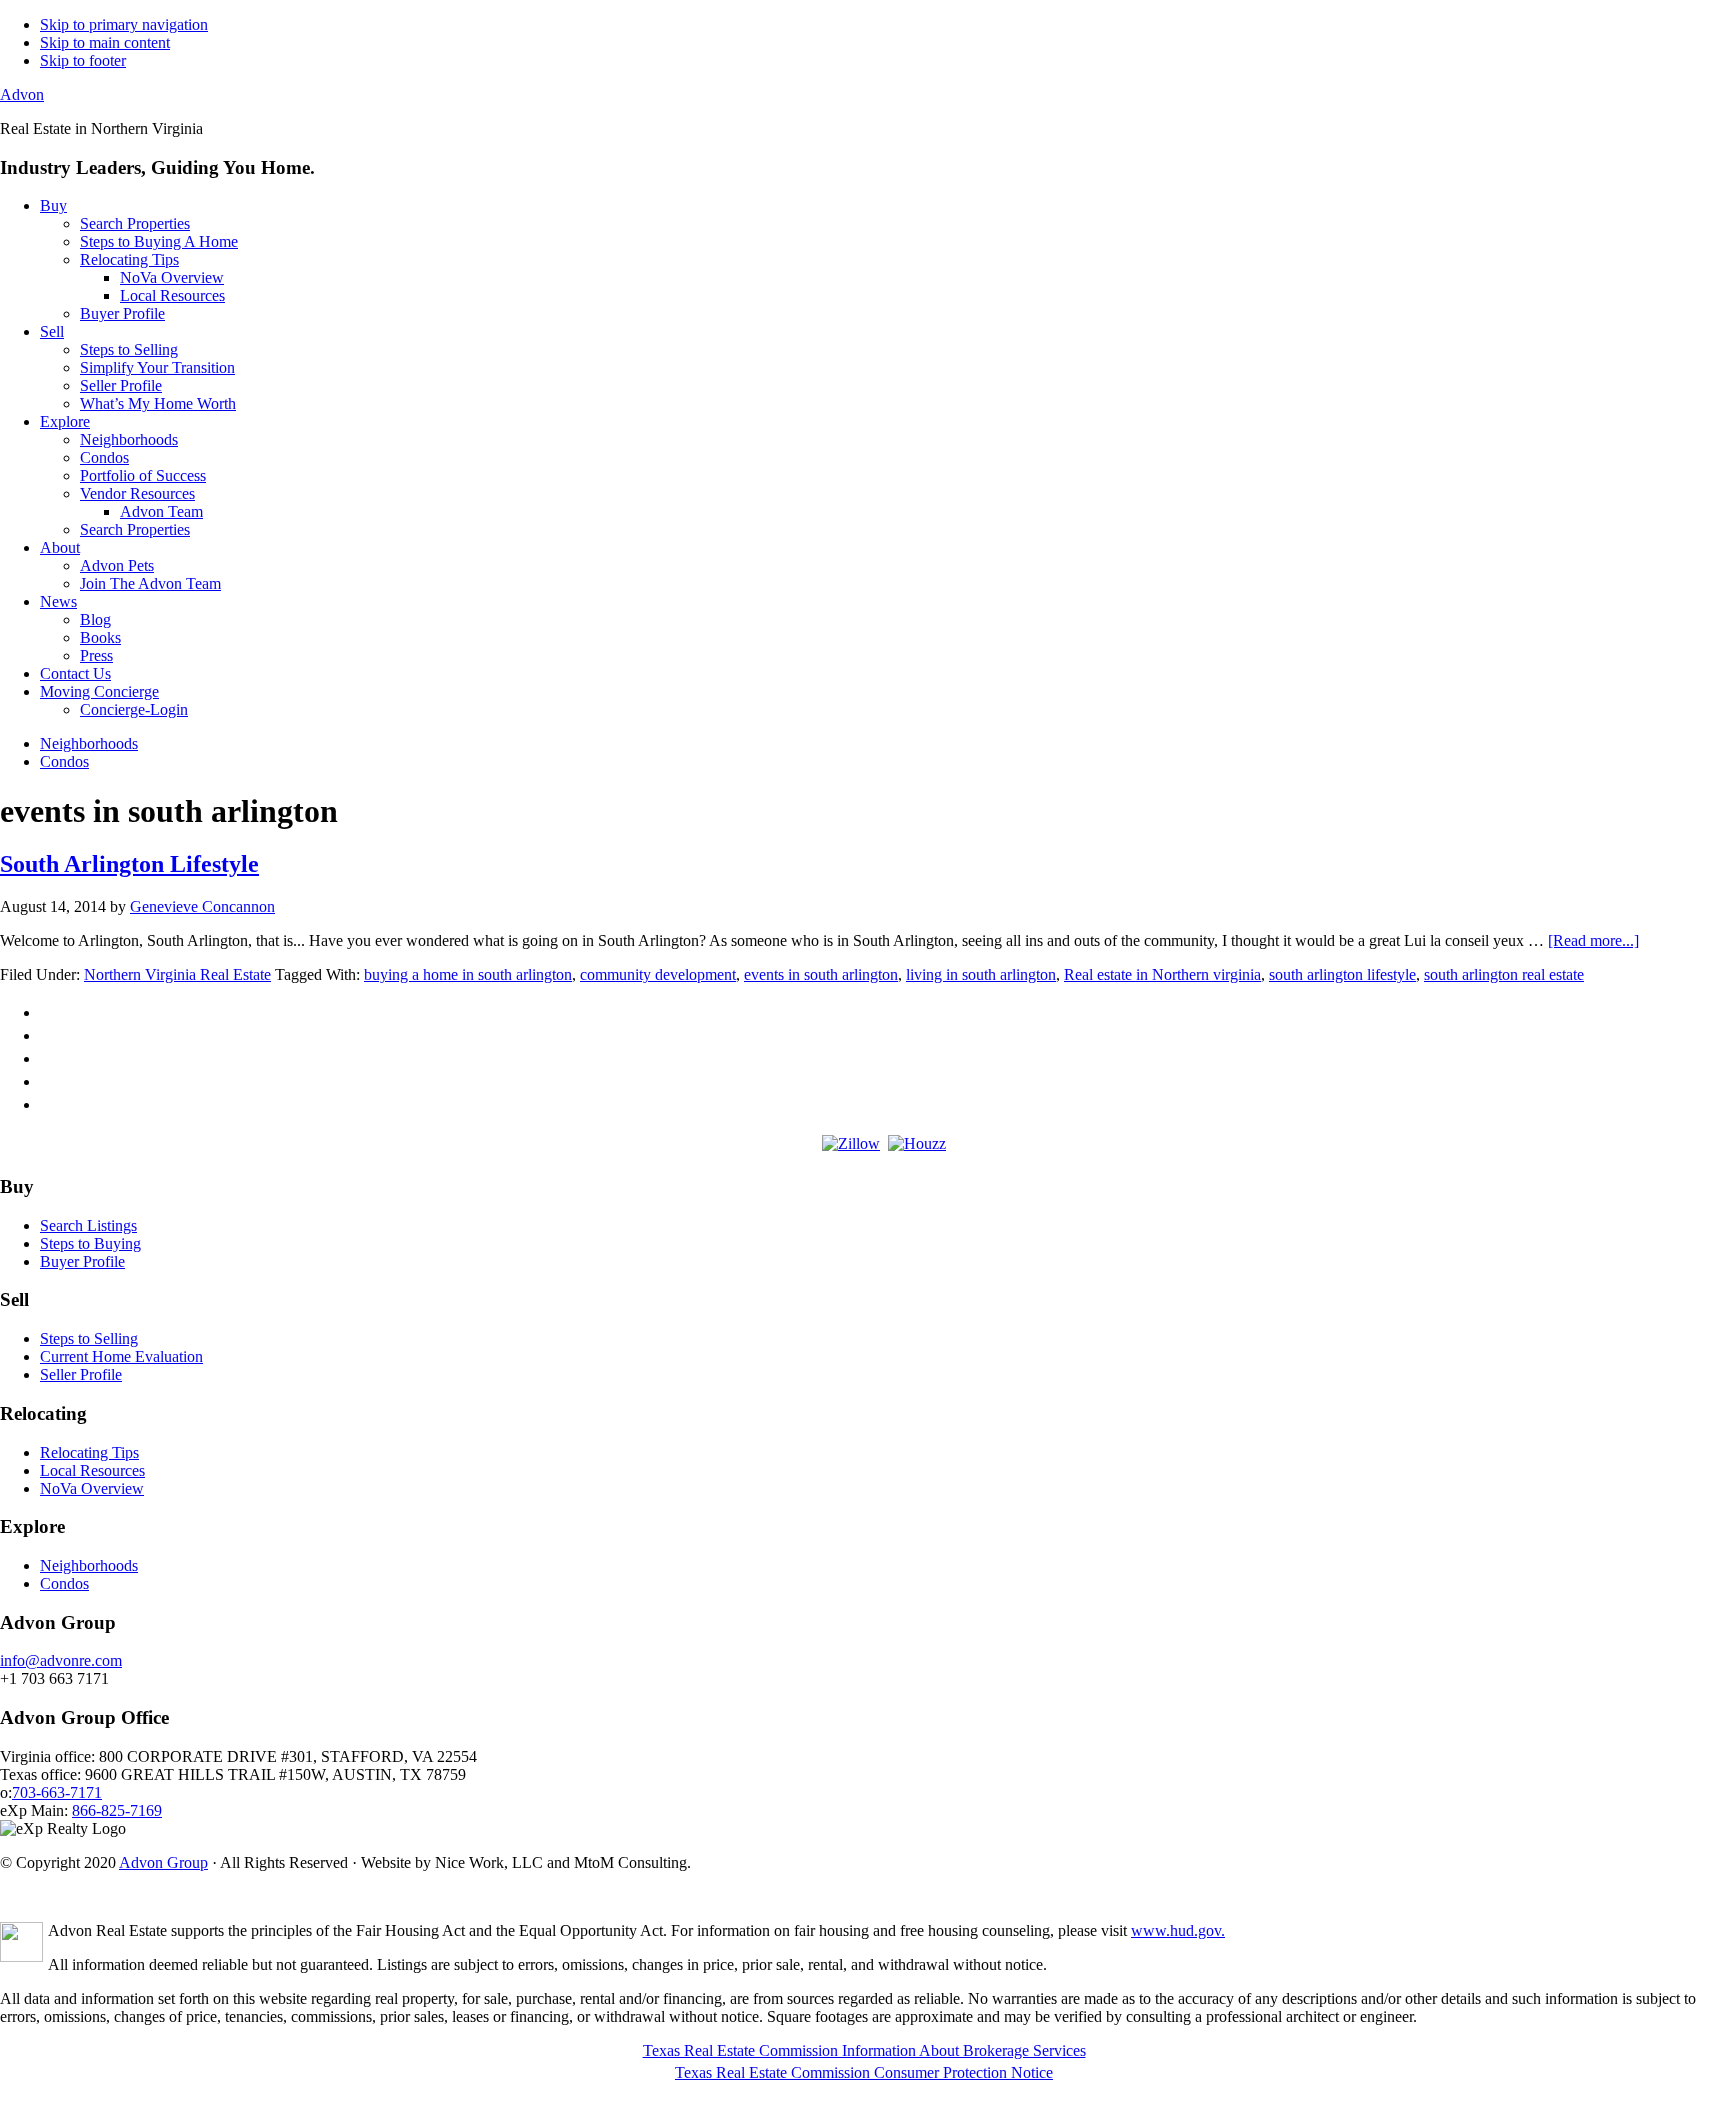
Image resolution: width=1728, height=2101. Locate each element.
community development (658, 974)
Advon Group (163, 1862)
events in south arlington (821, 974)
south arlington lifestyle (1342, 974)
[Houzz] (917, 1143)
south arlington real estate (1504, 974)
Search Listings (88, 1225)
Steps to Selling (89, 1338)
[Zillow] (851, 1143)
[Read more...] (1593, 940)
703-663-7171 (57, 1792)
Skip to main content (105, 42)
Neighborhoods (89, 1565)
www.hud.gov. (1178, 1930)
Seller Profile (81, 1374)
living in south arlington (981, 974)
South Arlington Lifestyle (129, 864)
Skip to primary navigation (124, 24)
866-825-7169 (117, 1810)
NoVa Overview (92, 1488)
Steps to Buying (90, 1243)
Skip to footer (83, 60)
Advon (22, 94)
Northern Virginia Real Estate (177, 974)
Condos (64, 1583)
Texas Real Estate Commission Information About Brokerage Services (864, 2050)
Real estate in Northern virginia (1162, 974)
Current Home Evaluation (121, 1356)
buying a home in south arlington (468, 974)
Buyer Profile (82, 1261)
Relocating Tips (89, 1452)
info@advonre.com (61, 1660)
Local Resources (92, 1470)
